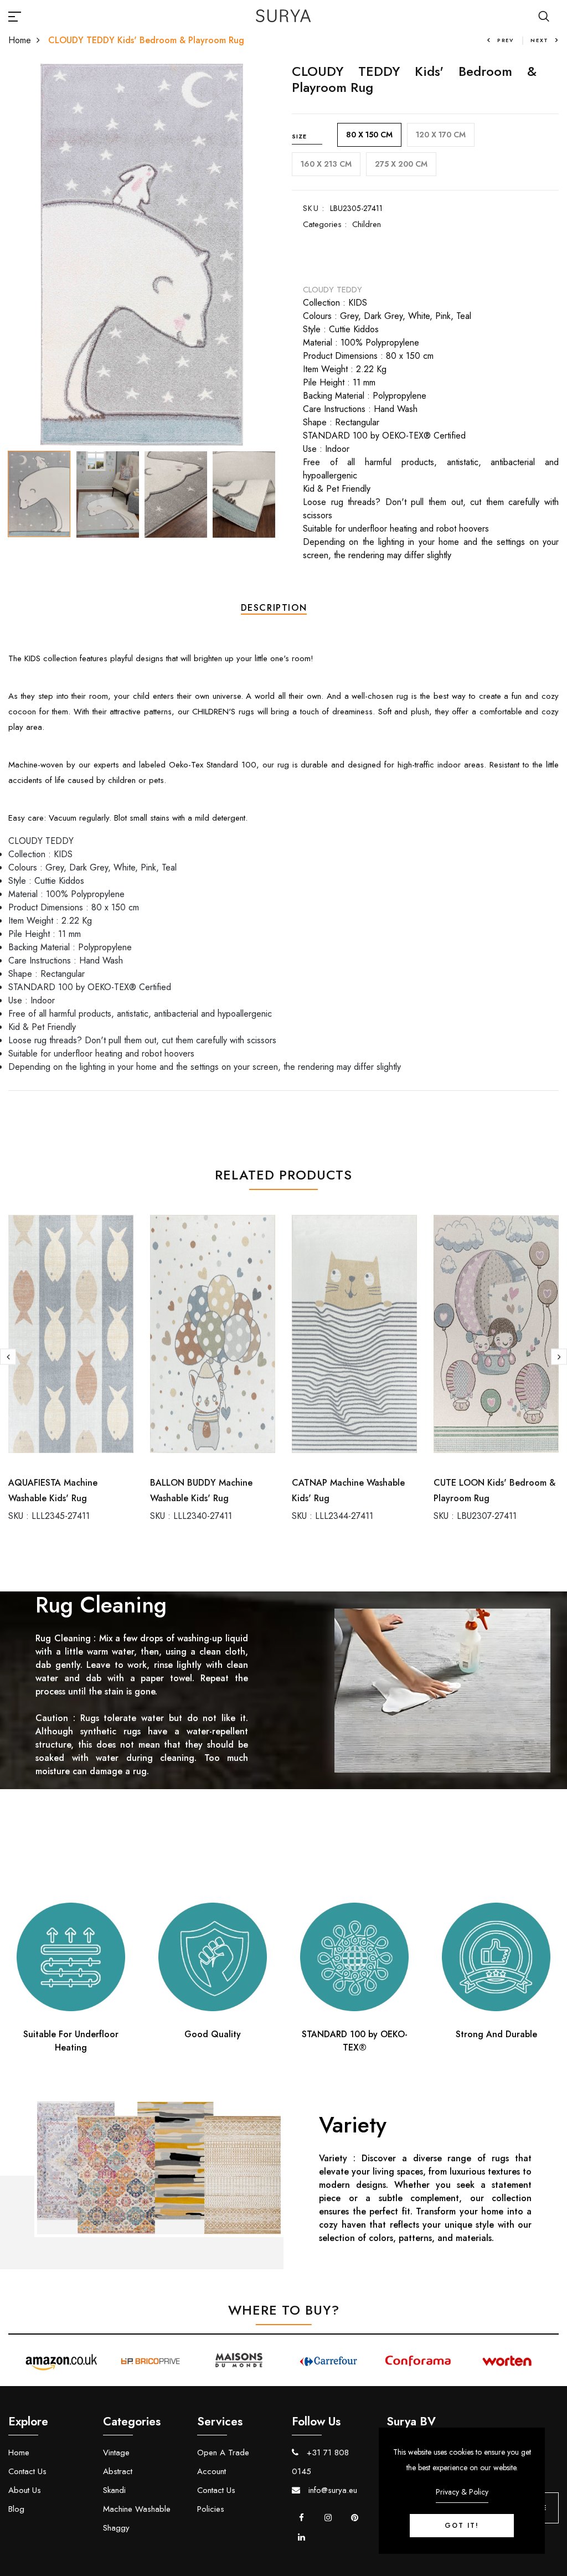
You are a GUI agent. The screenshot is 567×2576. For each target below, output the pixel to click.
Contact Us (27, 2471)
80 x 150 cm (369, 135)
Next (540, 40)
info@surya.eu (331, 2490)
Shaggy (116, 2528)
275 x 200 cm (401, 164)
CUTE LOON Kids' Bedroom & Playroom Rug (494, 1490)
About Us (25, 2490)
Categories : (325, 224)
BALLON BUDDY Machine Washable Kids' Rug (201, 1490)
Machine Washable (137, 2509)
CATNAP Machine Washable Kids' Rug (348, 1490)
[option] (142, 255)
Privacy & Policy (462, 2492)
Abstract (118, 2471)
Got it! (462, 2526)
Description (274, 608)
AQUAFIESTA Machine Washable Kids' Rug (53, 1490)
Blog (16, 2509)
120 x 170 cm (441, 135)
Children (367, 224)
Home (20, 40)
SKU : (314, 208)
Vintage (116, 2453)
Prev (506, 40)
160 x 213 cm (326, 164)
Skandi (114, 2490)
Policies (211, 2509)
